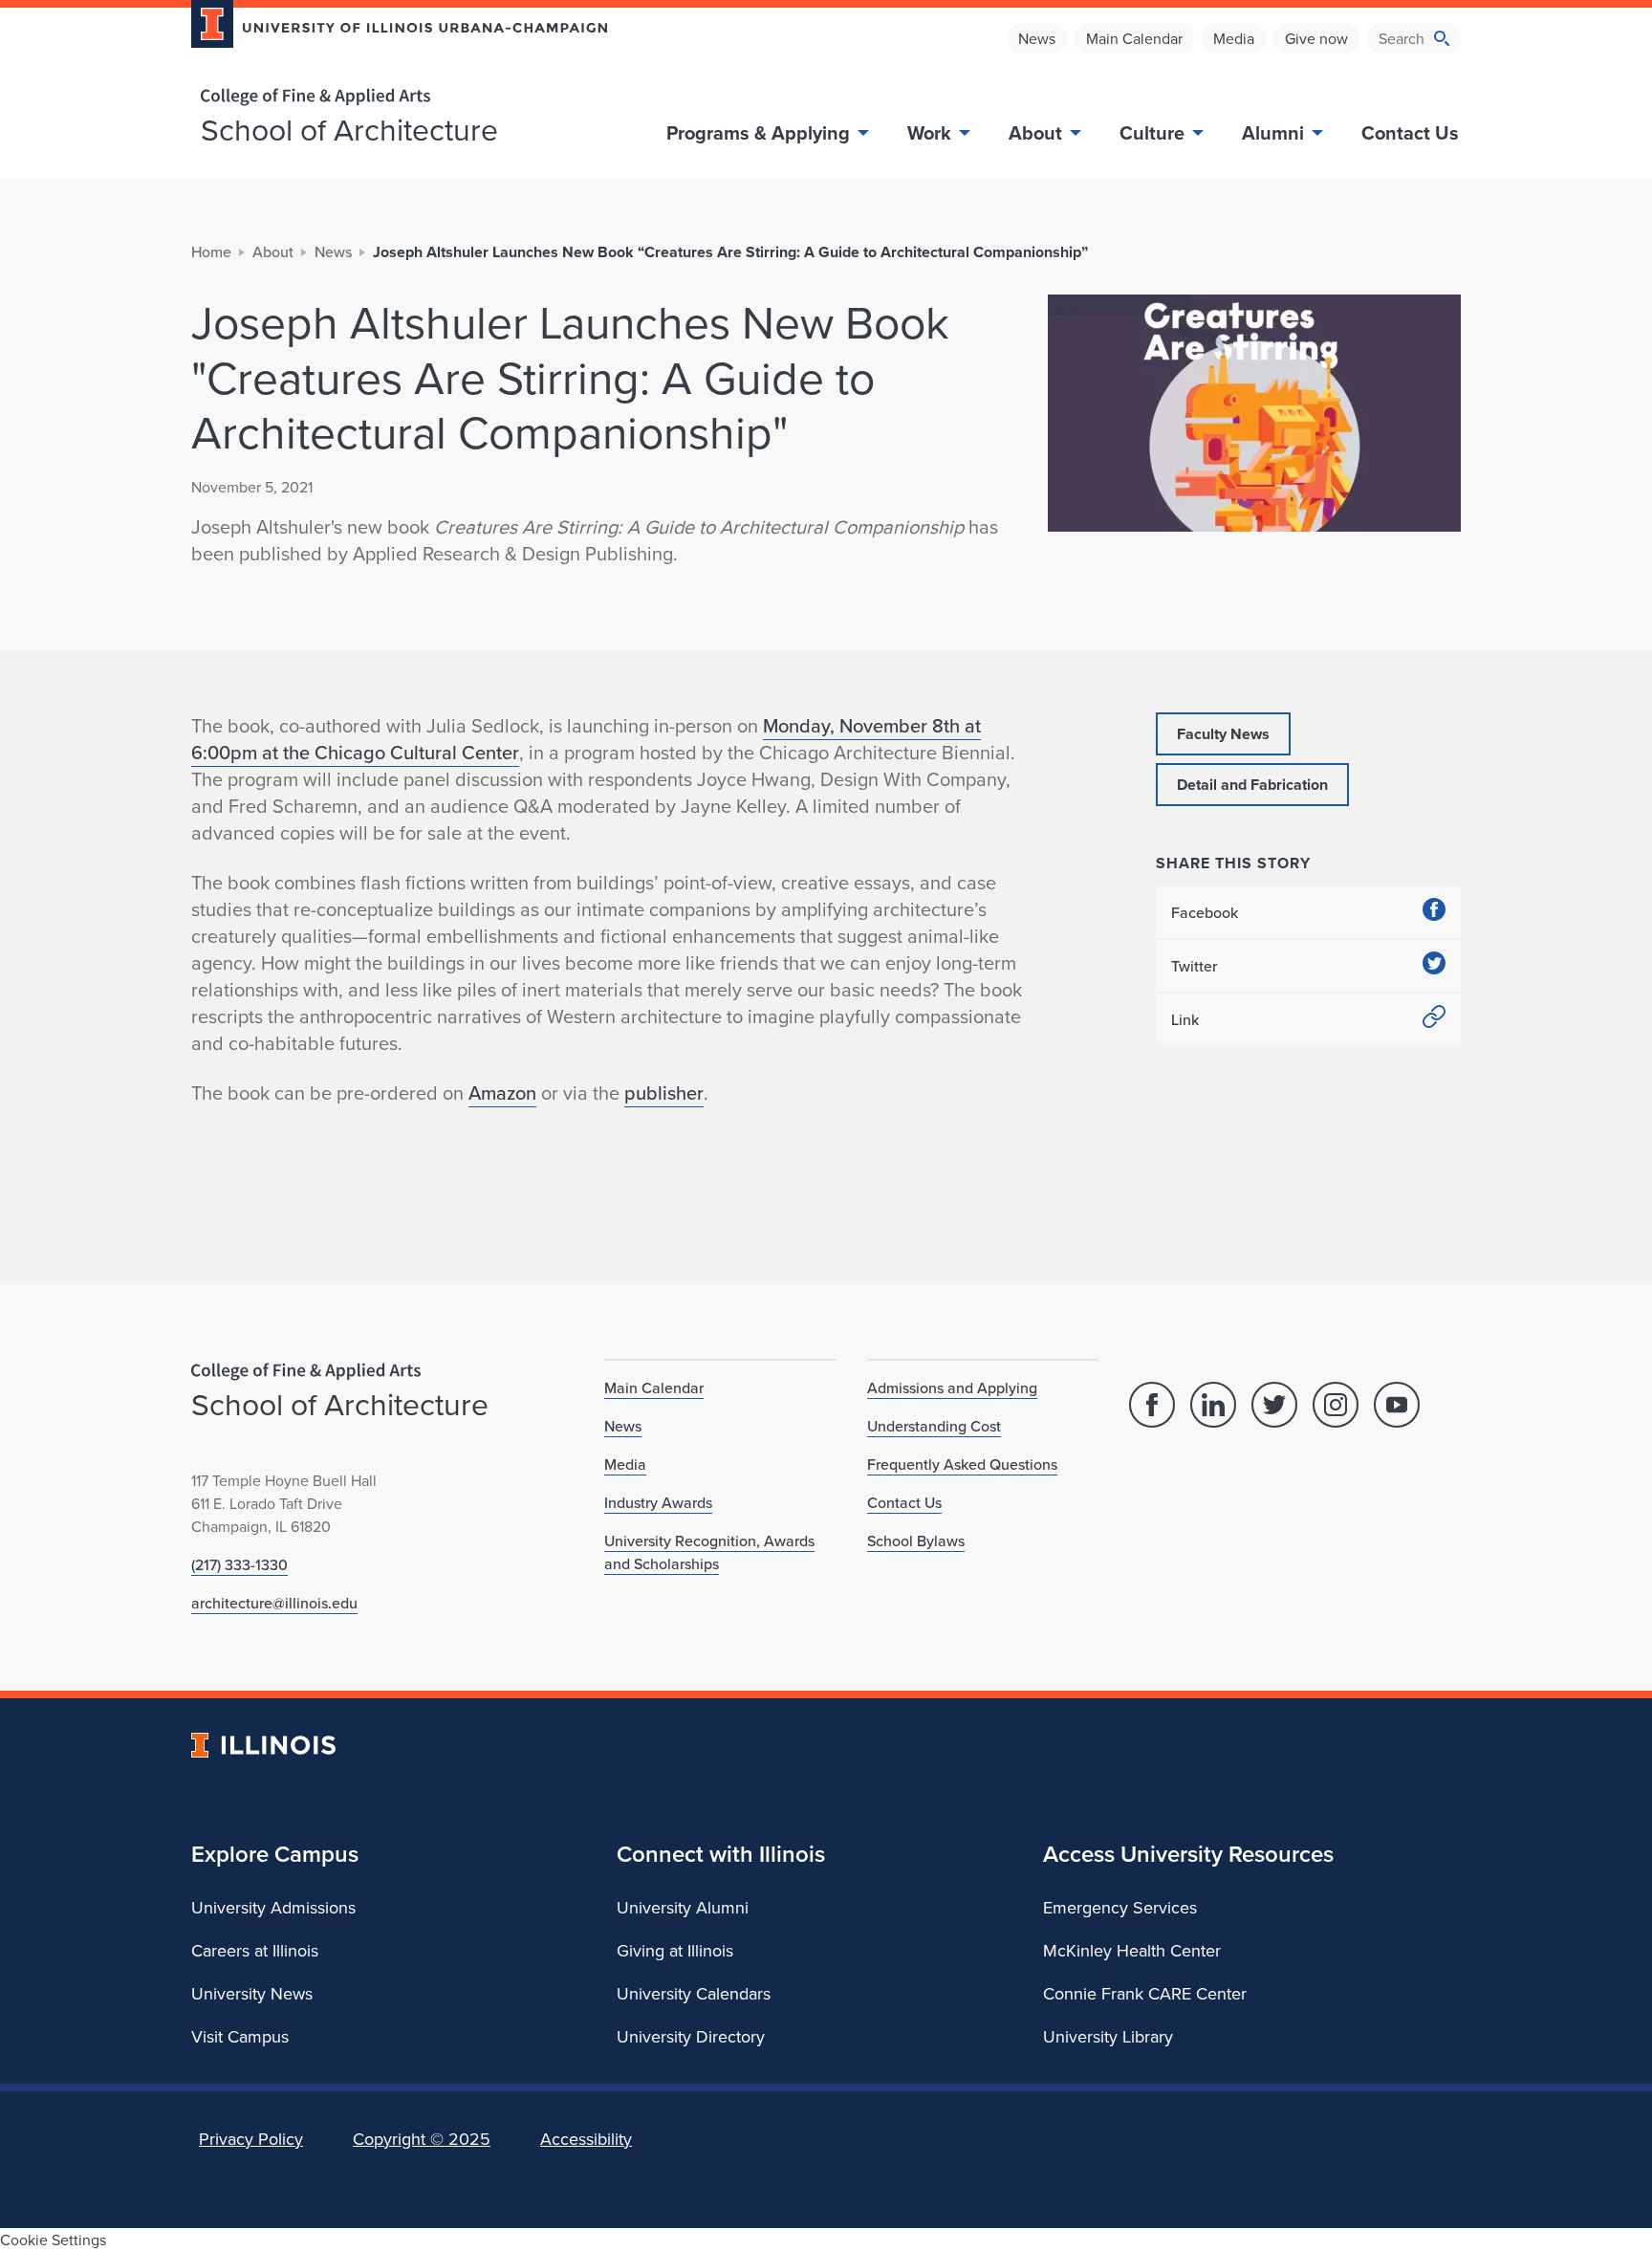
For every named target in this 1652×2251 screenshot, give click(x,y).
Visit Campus (240, 2036)
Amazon (502, 1093)
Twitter (1194, 966)
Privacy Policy (251, 2139)
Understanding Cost (934, 1426)
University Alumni (683, 1907)
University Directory (691, 2036)
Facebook (1205, 912)
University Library (1108, 2036)
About (1035, 132)
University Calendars (694, 1993)
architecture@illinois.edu (274, 1603)
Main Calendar (1134, 38)
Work (929, 132)
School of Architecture (349, 129)
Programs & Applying (758, 132)
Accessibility (586, 2139)
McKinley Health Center (1132, 1950)
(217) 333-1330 (239, 1564)
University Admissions (273, 1907)
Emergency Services (1120, 1907)
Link (1185, 1019)
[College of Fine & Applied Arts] (392, 97)
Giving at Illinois (675, 1950)
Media (1234, 38)
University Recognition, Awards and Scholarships (709, 1552)
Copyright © (422, 2139)
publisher (664, 1093)
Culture (1152, 132)
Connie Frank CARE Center (1145, 1993)
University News (252, 1993)
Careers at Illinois (255, 1950)
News (1037, 38)
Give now (1316, 38)
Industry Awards (658, 1502)
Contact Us (1410, 132)
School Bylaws (916, 1541)
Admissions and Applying (952, 1388)
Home (211, 251)
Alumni (1273, 132)
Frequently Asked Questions (962, 1464)
